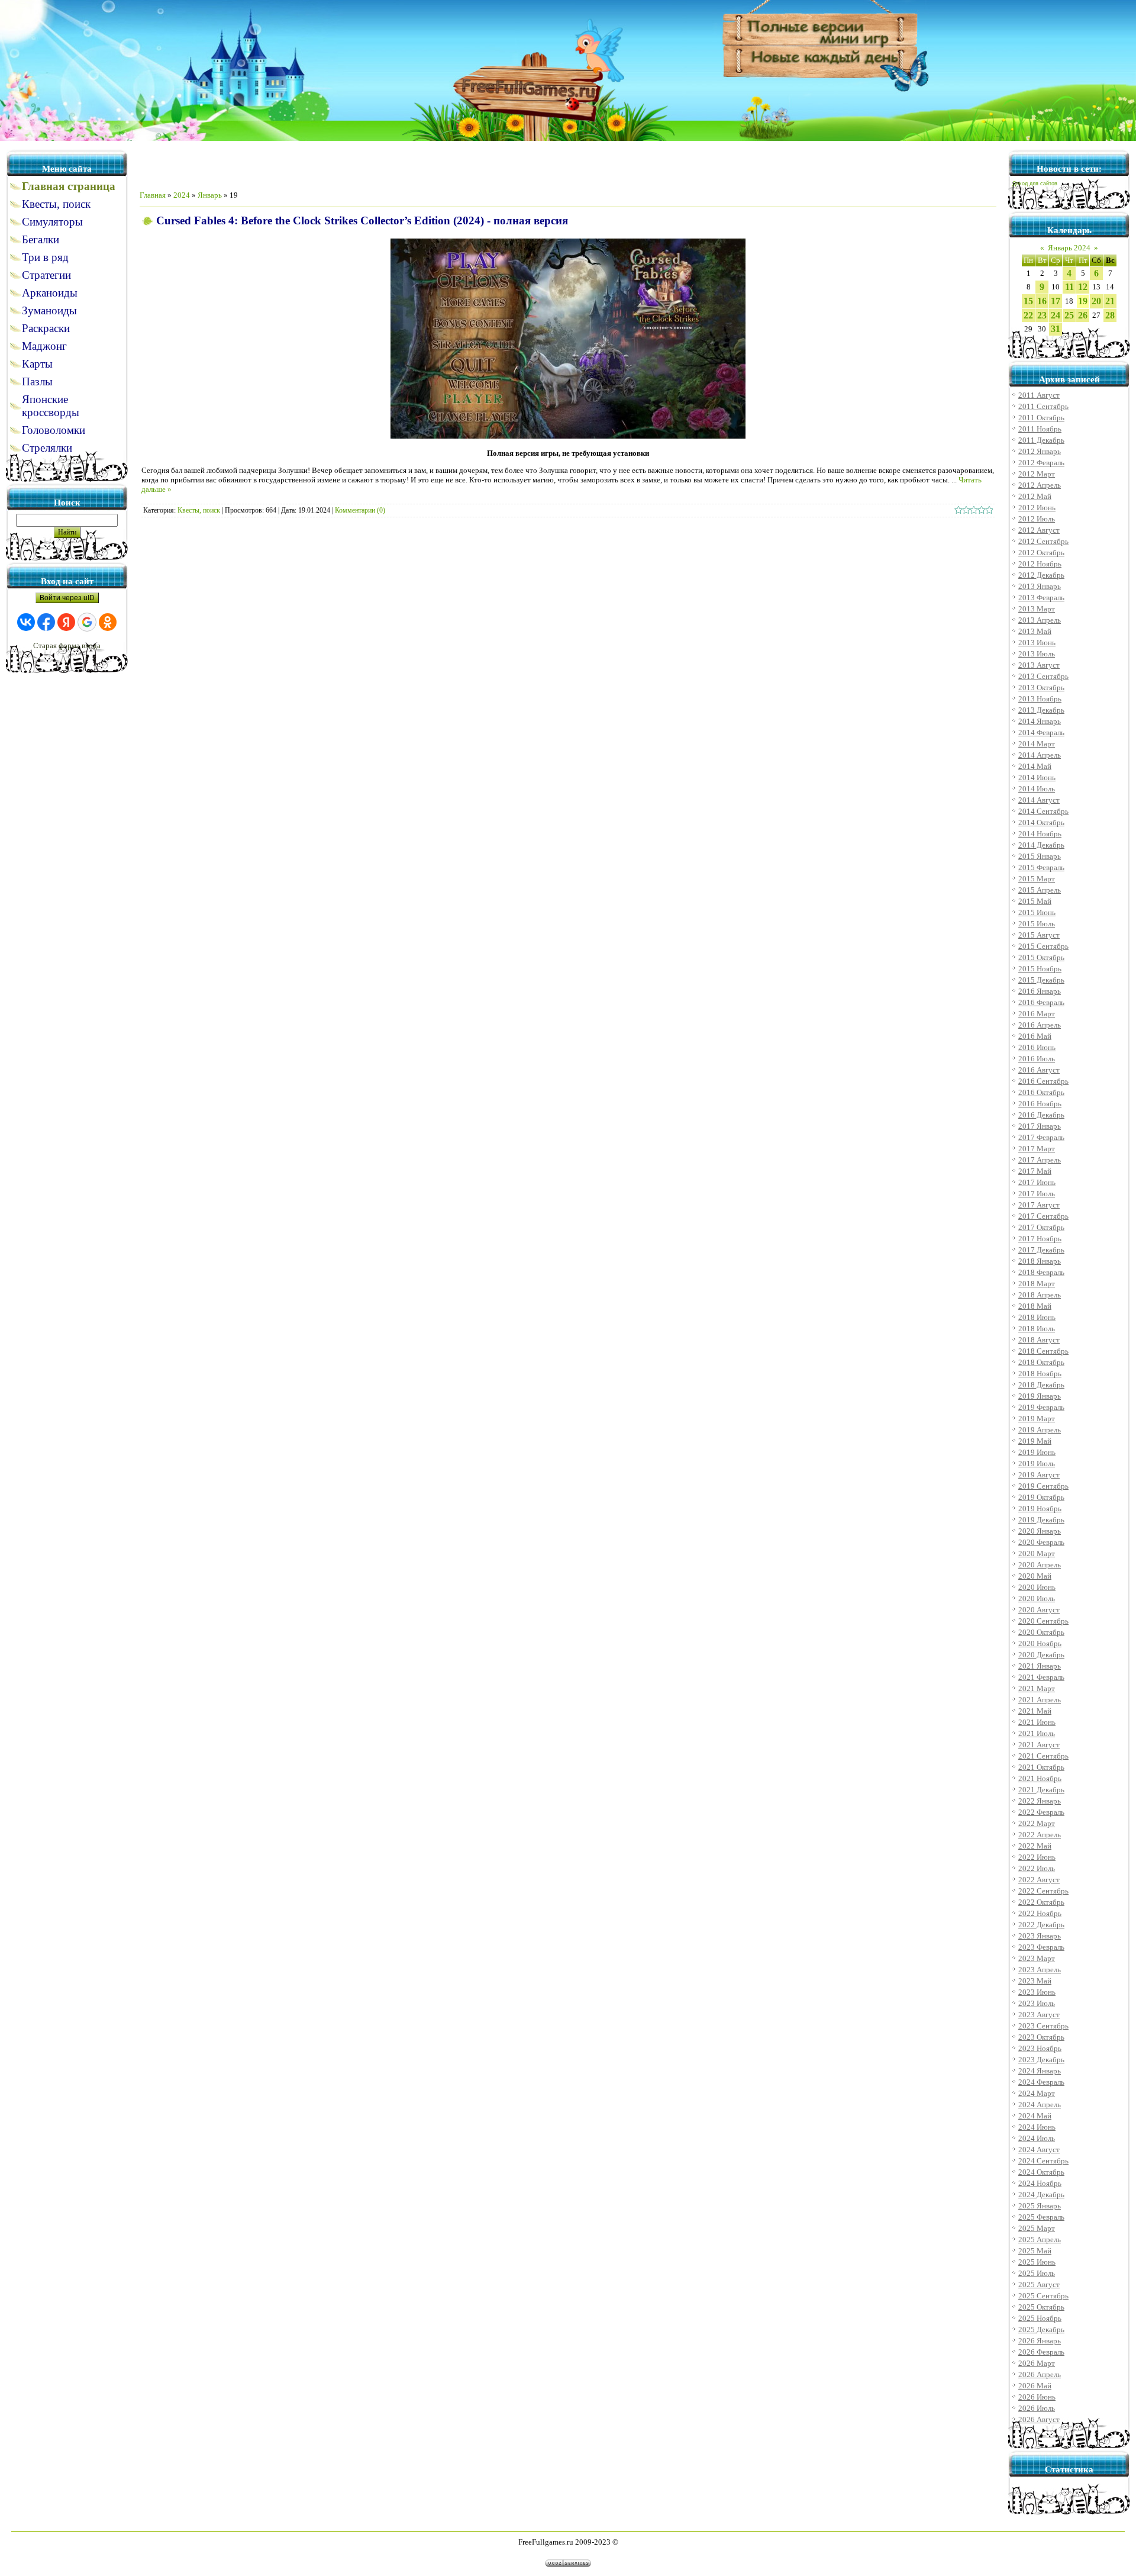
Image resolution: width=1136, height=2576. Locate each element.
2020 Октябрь (1041, 1632)
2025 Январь (1040, 2206)
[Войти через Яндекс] (66, 622)
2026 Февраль (1041, 2352)
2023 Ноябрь (1040, 2048)
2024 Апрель (1040, 2105)
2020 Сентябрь (1043, 1621)
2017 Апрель (1040, 1160)
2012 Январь (1040, 451)
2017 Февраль (1041, 1137)
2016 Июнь (1037, 1047)
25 (1069, 315)
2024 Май (1035, 2116)
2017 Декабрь (1041, 1250)
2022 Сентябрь (1043, 1891)
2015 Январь (1040, 856)
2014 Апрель (1040, 755)
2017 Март (1037, 1149)
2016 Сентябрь (1043, 1081)
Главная (153, 195)
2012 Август (1039, 530)
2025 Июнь (1037, 2262)
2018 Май (1035, 1306)
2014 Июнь (1037, 777)
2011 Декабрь (1041, 440)
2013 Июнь (1037, 643)
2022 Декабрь (1041, 1925)
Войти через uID (67, 598)
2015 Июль (1037, 924)
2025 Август (1039, 2284)
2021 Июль (1037, 1733)
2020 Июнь (1037, 1587)
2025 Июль (1037, 2273)
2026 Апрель (1040, 2374)
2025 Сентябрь (1043, 2296)
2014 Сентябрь (1043, 811)
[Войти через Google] (87, 622)
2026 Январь (1040, 2341)
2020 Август (1039, 1610)
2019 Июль (1037, 1464)
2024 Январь (1040, 2071)
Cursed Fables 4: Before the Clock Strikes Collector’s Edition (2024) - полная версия (362, 220)
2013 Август (1039, 665)
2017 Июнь (1037, 1182)
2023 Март (1037, 1958)
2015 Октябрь (1041, 957)
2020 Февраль (1041, 1542)
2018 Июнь (1037, 1317)
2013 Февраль (1041, 598)
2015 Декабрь (1041, 980)
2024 (182, 195)
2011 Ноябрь (1040, 429)
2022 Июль (1037, 1868)
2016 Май (1035, 1036)
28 (1110, 315)
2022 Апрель (1040, 1835)
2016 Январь (1040, 991)
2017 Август (1039, 1205)
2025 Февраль (1041, 2217)
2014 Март (1037, 744)
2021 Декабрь (1041, 1790)
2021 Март (1037, 1688)
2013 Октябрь (1041, 688)
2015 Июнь (1037, 912)
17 (1056, 301)
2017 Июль (1037, 1194)
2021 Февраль (1041, 1677)
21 (1110, 301)
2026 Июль (1037, 2408)
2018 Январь (1040, 1261)
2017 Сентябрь (1043, 1216)
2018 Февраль (1041, 1272)
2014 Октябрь (1041, 822)
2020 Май (1035, 1576)
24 (1056, 315)
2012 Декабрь (1041, 575)
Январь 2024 (1069, 248)
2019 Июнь (1037, 1452)
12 (1083, 287)
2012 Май (1035, 496)
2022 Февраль (1041, 1812)
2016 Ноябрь (1040, 1104)
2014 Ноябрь (1040, 834)
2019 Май (1035, 1441)
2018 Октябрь (1041, 1362)
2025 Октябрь (1041, 2307)
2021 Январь (1040, 1666)
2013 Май (1035, 631)
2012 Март (1037, 474)
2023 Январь (1040, 1936)
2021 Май (1035, 1711)
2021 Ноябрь (1040, 1778)
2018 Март (1037, 1284)
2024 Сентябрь (1043, 2161)
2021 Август (1039, 1745)
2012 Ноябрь (1040, 564)
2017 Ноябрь (1040, 1239)
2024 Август (1039, 2150)
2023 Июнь (1037, 1992)
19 (1083, 301)
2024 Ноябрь (1040, 2183)
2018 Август (1039, 1340)
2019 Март (1037, 1419)
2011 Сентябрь (1043, 406)
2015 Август (1039, 935)
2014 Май (1035, 766)
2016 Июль (1037, 1059)
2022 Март (1037, 1823)
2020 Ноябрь (1040, 1643)
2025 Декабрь (1041, 2329)
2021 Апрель (1040, 1700)
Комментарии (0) (360, 510)
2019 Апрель (1040, 1430)
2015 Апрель (1040, 890)
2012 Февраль (1041, 463)
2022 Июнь (1037, 1857)
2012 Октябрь (1041, 553)
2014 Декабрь (1041, 845)
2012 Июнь (1037, 508)
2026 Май (1035, 2386)
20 (1096, 301)
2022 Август (1039, 1880)
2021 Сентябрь (1043, 1756)
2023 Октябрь (1041, 2037)
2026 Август (1039, 2419)
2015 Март (1037, 879)
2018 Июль (1037, 1329)
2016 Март (1037, 1014)
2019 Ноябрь (1040, 1508)
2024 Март (1037, 2093)
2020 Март (1037, 1553)
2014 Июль (1037, 789)
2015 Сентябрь (1043, 946)
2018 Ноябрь (1040, 1374)
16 (1042, 301)
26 (1083, 315)
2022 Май (1035, 1846)
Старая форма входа (67, 645)
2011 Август (1039, 395)
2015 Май (1035, 901)
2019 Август (1039, 1475)
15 (1028, 301)
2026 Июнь (1037, 2397)
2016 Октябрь (1041, 1092)
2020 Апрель (1040, 1565)
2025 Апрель (1040, 2239)
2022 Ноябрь (1040, 1913)
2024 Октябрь (1041, 2172)
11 (1069, 287)
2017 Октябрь (1041, 1227)
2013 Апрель (1040, 620)
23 (1042, 315)
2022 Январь (1040, 1801)
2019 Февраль (1041, 1407)
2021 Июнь (1037, 1722)
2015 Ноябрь (1040, 969)
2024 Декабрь (1041, 2195)
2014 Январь (1040, 721)
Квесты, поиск (199, 510)
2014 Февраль (1041, 732)
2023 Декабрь (1041, 2060)
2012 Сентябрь (1043, 541)
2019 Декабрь (1041, 1520)
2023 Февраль (1041, 1947)
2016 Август (1039, 1070)
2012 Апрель (1040, 485)
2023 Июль (1037, 2003)
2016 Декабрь (1041, 1115)
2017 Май (1035, 1171)
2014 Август (1039, 800)
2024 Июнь (1037, 2127)
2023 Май (1035, 1981)
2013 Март (1037, 609)
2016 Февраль (1041, 1002)
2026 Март (1037, 2363)
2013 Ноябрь (1040, 699)
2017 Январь (1040, 1126)
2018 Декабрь (1041, 1385)
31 (1056, 329)
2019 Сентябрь (1043, 1486)
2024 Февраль (1041, 2082)
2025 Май (1035, 2251)
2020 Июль (1037, 1598)
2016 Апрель (1040, 1025)
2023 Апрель (1040, 1970)
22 (1028, 315)
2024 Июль (1037, 2138)
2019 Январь (1040, 1396)
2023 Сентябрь (1043, 2026)
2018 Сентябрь (1043, 1351)
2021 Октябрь (1041, 1767)
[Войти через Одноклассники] (108, 622)
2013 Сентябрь (1043, 676)
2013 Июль (1037, 654)
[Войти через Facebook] (46, 622)
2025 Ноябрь (1040, 2318)
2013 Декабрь (1041, 710)
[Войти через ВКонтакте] (26, 622)
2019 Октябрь (1041, 1497)
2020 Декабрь (1041, 1655)
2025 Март (1037, 2228)
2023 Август (1039, 2015)
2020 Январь (1040, 1531)
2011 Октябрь (1041, 418)
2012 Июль (1037, 519)
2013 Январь (1040, 586)
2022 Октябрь (1041, 1902)
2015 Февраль (1041, 867)
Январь (210, 195)
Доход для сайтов (1035, 183)
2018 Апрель (1040, 1295)
